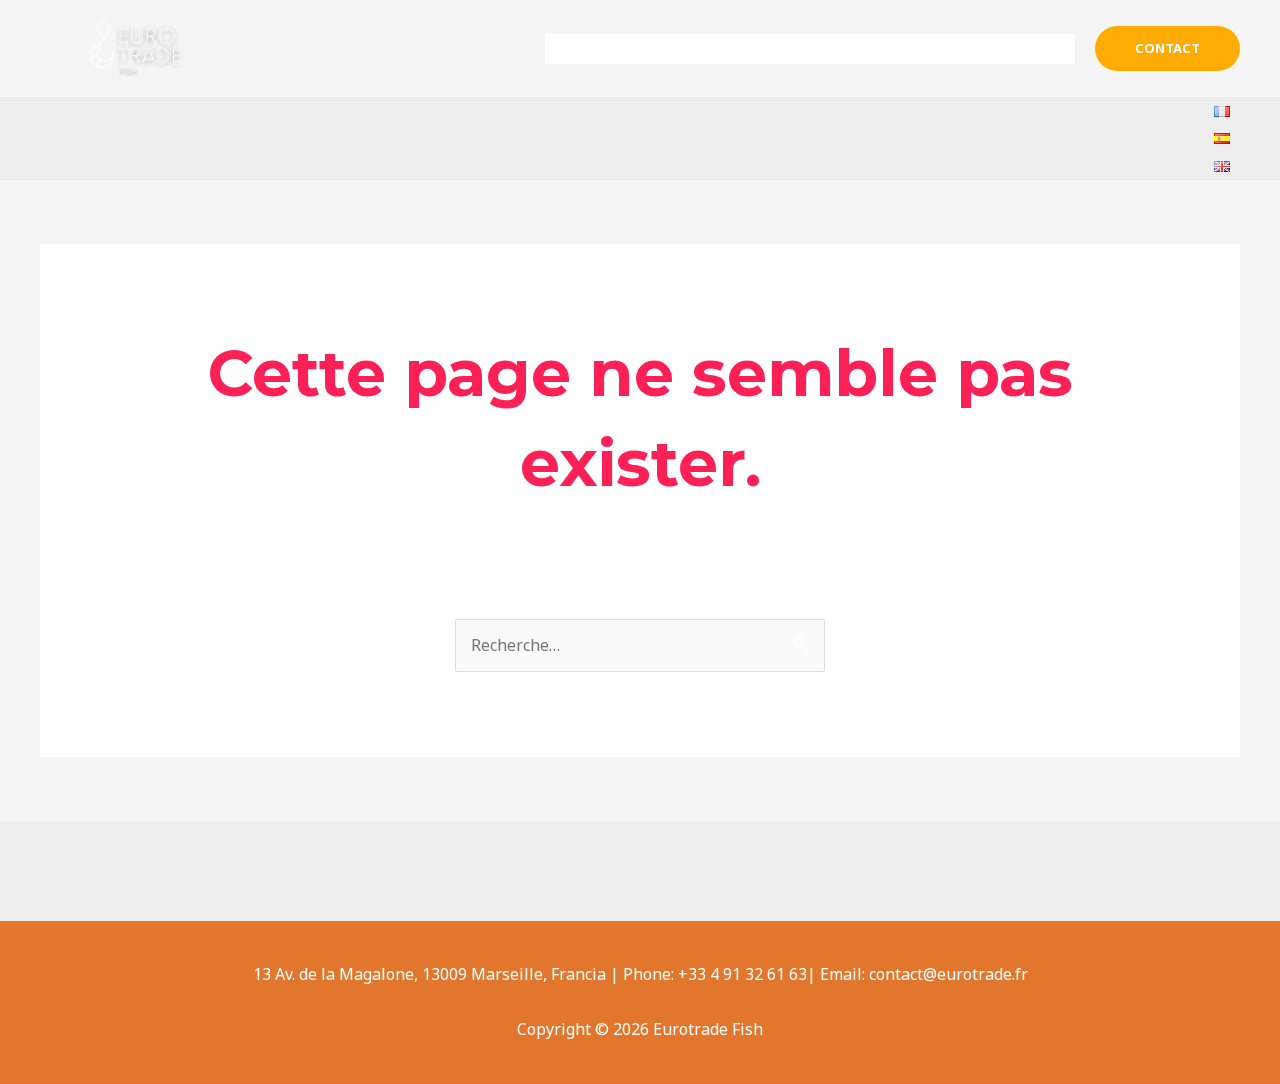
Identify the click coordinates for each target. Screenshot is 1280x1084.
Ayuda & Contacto (993, 49)
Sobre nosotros (692, 49)
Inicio (582, 49)
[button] (1167, 48)
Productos (838, 49)
